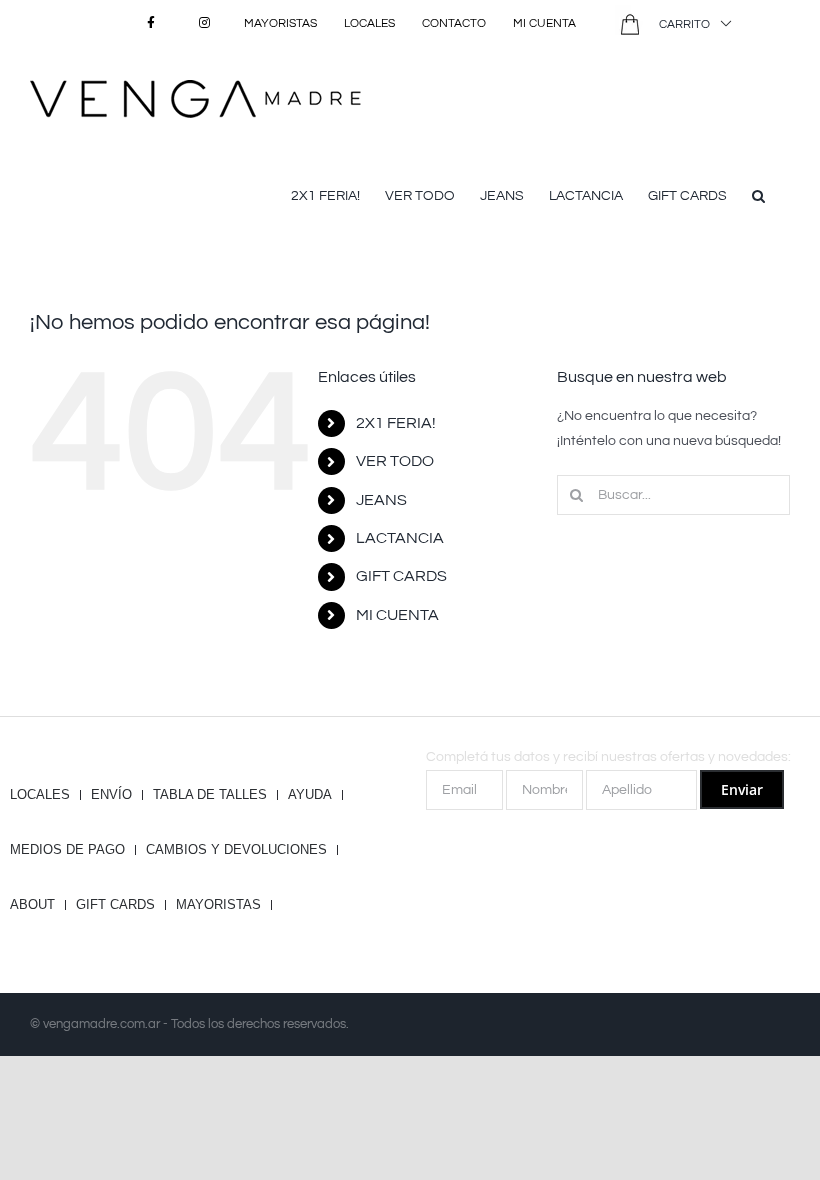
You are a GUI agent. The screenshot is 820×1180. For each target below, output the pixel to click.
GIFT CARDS (401, 576)
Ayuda (310, 795)
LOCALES (40, 795)
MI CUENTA (397, 615)
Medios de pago (67, 850)
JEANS (381, 500)
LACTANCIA (400, 538)
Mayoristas (218, 905)
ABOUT (32, 905)
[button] (758, 194)
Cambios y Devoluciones (236, 850)
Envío (111, 795)
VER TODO (395, 461)
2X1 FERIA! (396, 423)
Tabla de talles (210, 795)
